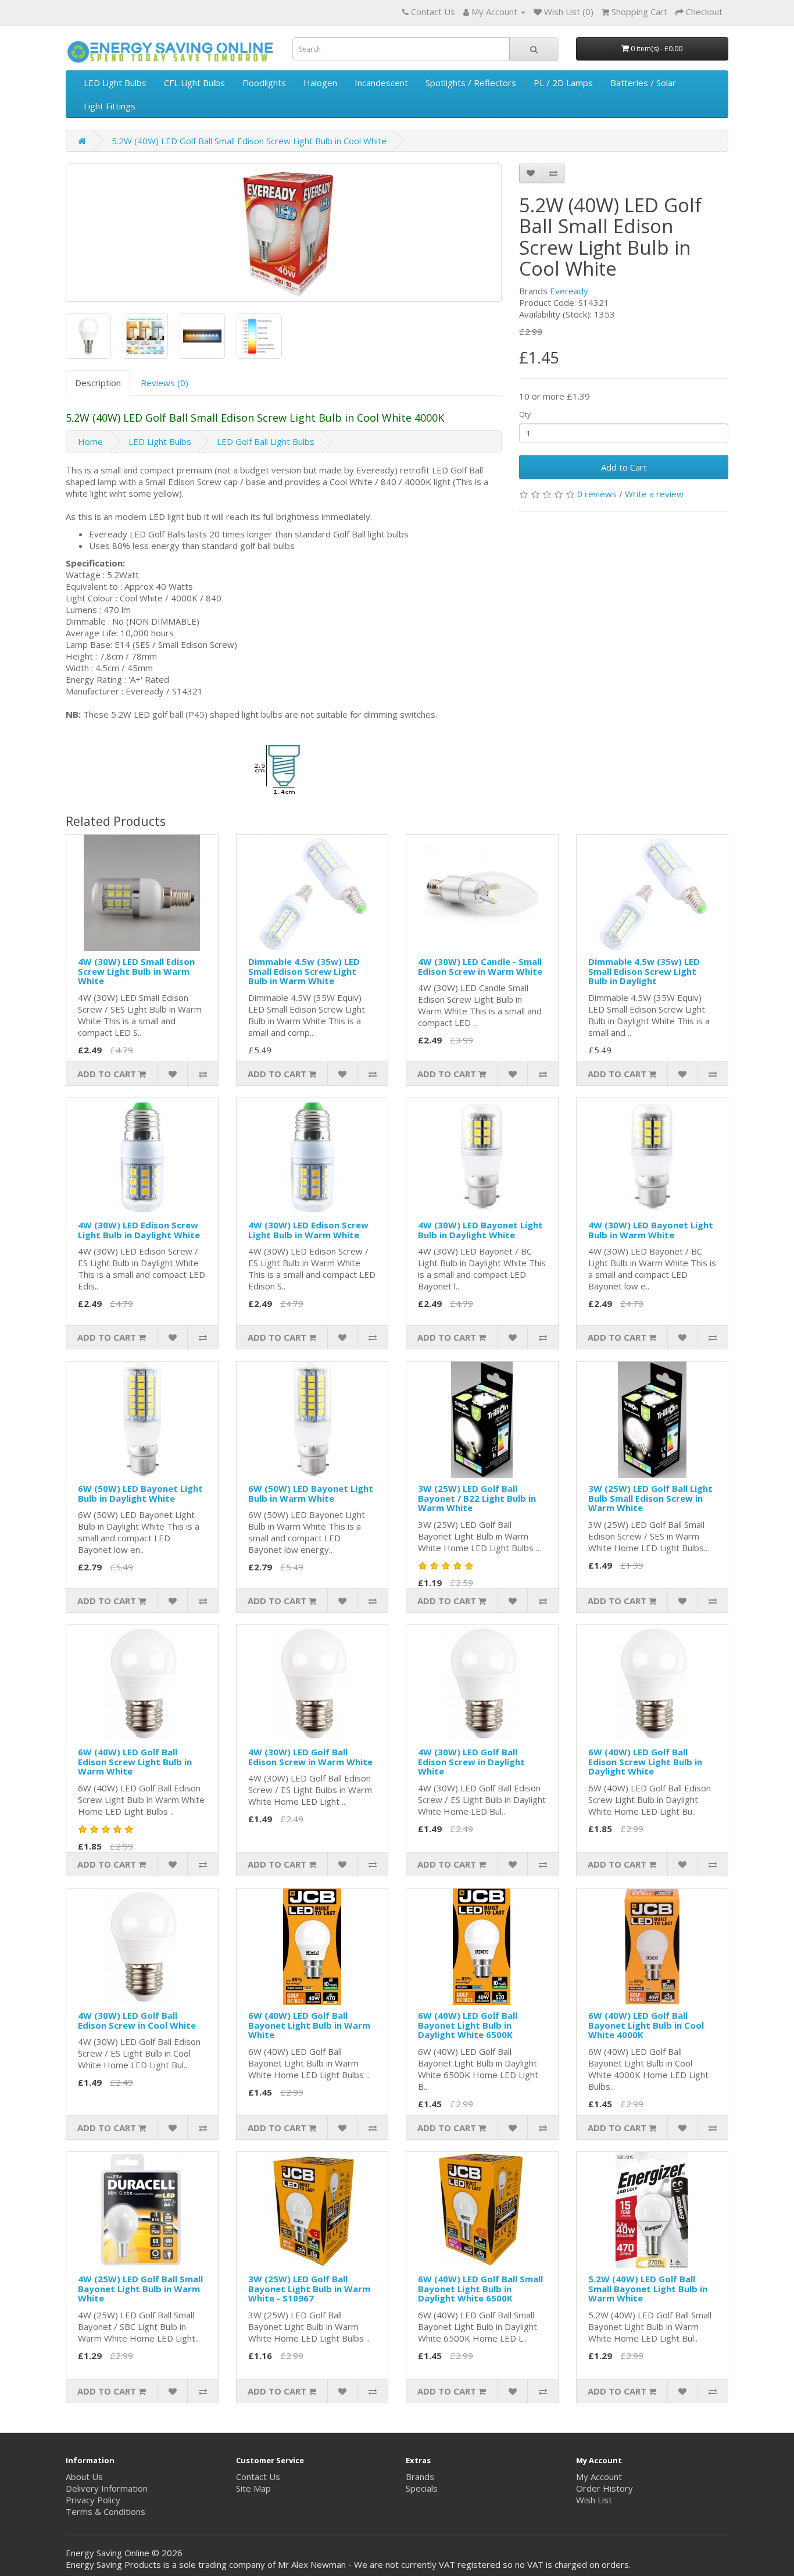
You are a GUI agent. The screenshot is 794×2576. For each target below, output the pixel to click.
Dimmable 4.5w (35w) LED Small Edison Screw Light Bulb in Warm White (304, 971)
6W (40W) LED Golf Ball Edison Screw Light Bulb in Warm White (135, 1761)
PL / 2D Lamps (563, 83)
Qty (525, 414)
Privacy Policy (93, 2500)
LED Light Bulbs (115, 83)
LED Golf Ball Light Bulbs (266, 441)
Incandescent (381, 83)
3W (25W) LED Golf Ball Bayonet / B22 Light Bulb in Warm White (477, 1498)
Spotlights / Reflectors (471, 83)
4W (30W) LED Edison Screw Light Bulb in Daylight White (139, 1230)
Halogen (320, 83)
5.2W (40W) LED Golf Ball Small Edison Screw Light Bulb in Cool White (249, 141)
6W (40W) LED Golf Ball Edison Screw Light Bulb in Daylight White (645, 1761)
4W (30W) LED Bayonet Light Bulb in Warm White (651, 1230)
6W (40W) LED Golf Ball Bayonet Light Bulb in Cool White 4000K (646, 2025)
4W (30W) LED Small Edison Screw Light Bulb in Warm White (136, 971)
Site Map (253, 2488)
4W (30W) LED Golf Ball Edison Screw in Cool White (137, 2020)
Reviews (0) (164, 383)
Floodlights (264, 83)
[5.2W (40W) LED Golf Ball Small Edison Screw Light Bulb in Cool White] (284, 233)
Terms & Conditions (105, 2511)
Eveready (569, 291)
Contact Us (258, 2477)
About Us (84, 2477)
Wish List (594, 2500)
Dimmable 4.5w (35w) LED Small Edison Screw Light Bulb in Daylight (644, 971)
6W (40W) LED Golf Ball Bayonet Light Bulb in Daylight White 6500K (468, 2025)
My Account (599, 2477)
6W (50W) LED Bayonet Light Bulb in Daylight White (140, 1493)
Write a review (654, 494)
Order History (605, 2488)
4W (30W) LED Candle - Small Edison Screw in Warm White (480, 966)
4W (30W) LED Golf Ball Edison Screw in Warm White (310, 1757)
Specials (422, 2488)
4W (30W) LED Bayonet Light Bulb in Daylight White (480, 1230)
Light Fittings (110, 106)
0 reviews (597, 494)
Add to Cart (624, 467)
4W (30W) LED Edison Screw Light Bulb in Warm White (308, 1230)
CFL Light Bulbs (194, 83)
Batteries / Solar (643, 83)
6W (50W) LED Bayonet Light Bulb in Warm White (311, 1493)
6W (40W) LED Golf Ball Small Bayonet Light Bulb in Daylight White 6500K (480, 2288)
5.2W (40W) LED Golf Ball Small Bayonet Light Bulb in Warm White (648, 2288)
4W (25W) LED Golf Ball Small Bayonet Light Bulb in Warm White (140, 2288)
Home (90, 441)
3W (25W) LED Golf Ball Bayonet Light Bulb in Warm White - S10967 (309, 2288)
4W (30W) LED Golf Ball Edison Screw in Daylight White (471, 1761)
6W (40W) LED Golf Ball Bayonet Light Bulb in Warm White (309, 2025)
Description (98, 383)
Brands (420, 2477)
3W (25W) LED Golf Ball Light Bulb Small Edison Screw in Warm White (650, 1498)
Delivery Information (107, 2488)
